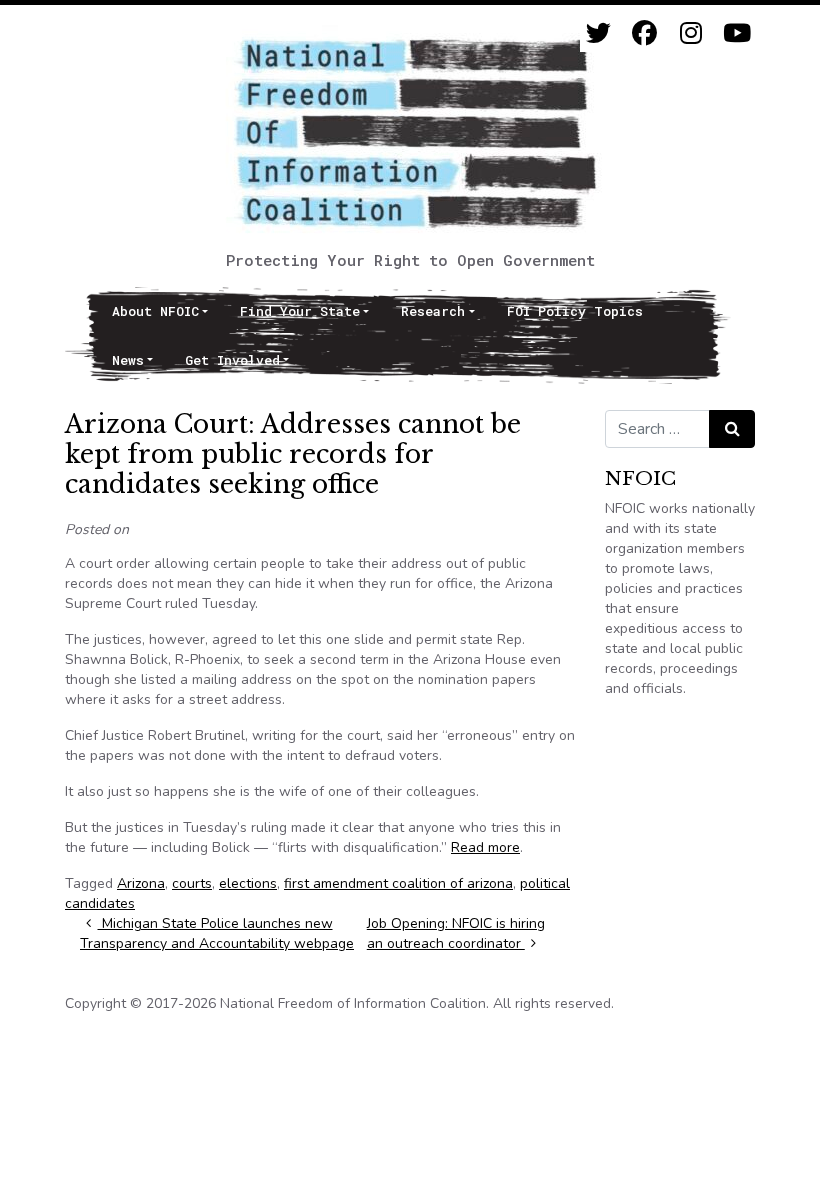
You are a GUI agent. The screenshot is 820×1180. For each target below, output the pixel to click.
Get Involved (232, 360)
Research (433, 311)
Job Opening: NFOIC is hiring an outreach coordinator (456, 933)
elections (248, 883)
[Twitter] (598, 33)
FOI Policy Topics (575, 311)
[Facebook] (644, 33)
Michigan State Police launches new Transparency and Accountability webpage (217, 933)
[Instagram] (690, 33)
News (128, 360)
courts (192, 883)
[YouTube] (736, 33)
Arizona (141, 883)
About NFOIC (155, 311)
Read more (485, 847)
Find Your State (300, 311)
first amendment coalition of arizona (398, 883)
